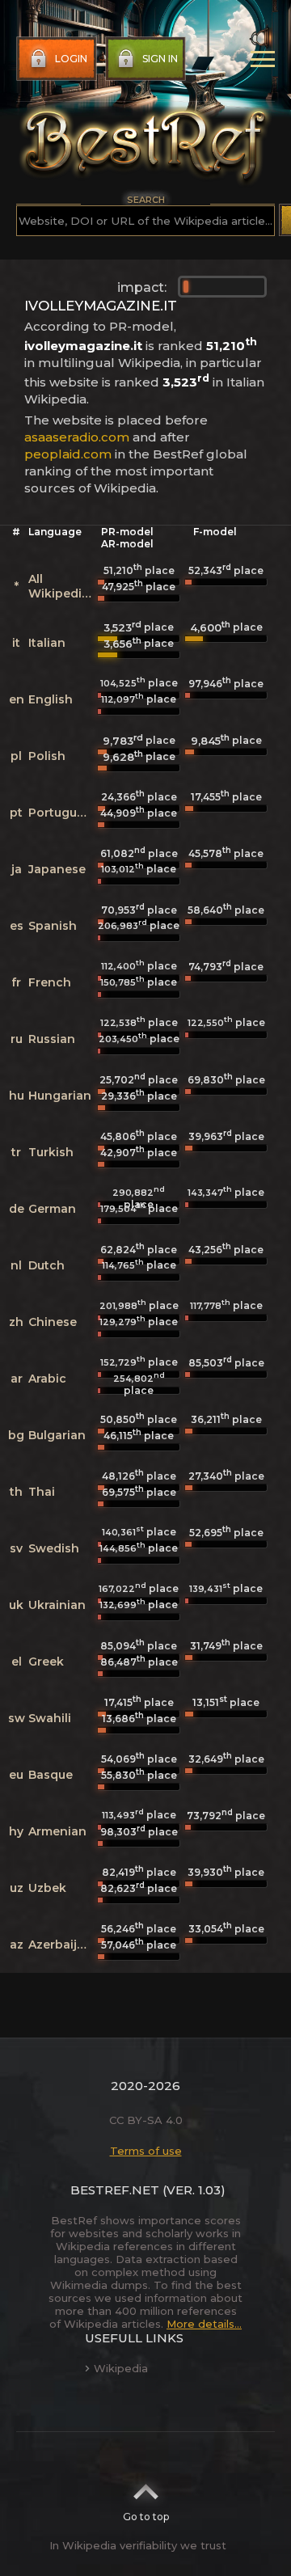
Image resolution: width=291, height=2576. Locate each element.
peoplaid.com (68, 454)
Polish (47, 756)
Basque (51, 1775)
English (51, 699)
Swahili (50, 1718)
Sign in (160, 59)
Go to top (146, 2517)
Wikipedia (121, 2368)
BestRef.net (115, 2190)
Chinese (53, 1322)
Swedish (54, 1548)
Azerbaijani (62, 1945)
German (52, 1209)
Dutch (46, 1265)
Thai (42, 1492)
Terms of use (146, 2151)
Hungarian (60, 1096)
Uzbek (47, 1888)
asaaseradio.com (77, 437)
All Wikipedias (62, 586)
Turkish (51, 1152)
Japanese (57, 869)
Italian (47, 643)
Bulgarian (57, 1435)
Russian (52, 1039)
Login (71, 59)
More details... (204, 2324)
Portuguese (63, 813)
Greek (46, 1662)
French (50, 982)
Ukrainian (57, 1605)
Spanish (53, 926)
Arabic (47, 1379)
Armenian (57, 1831)
